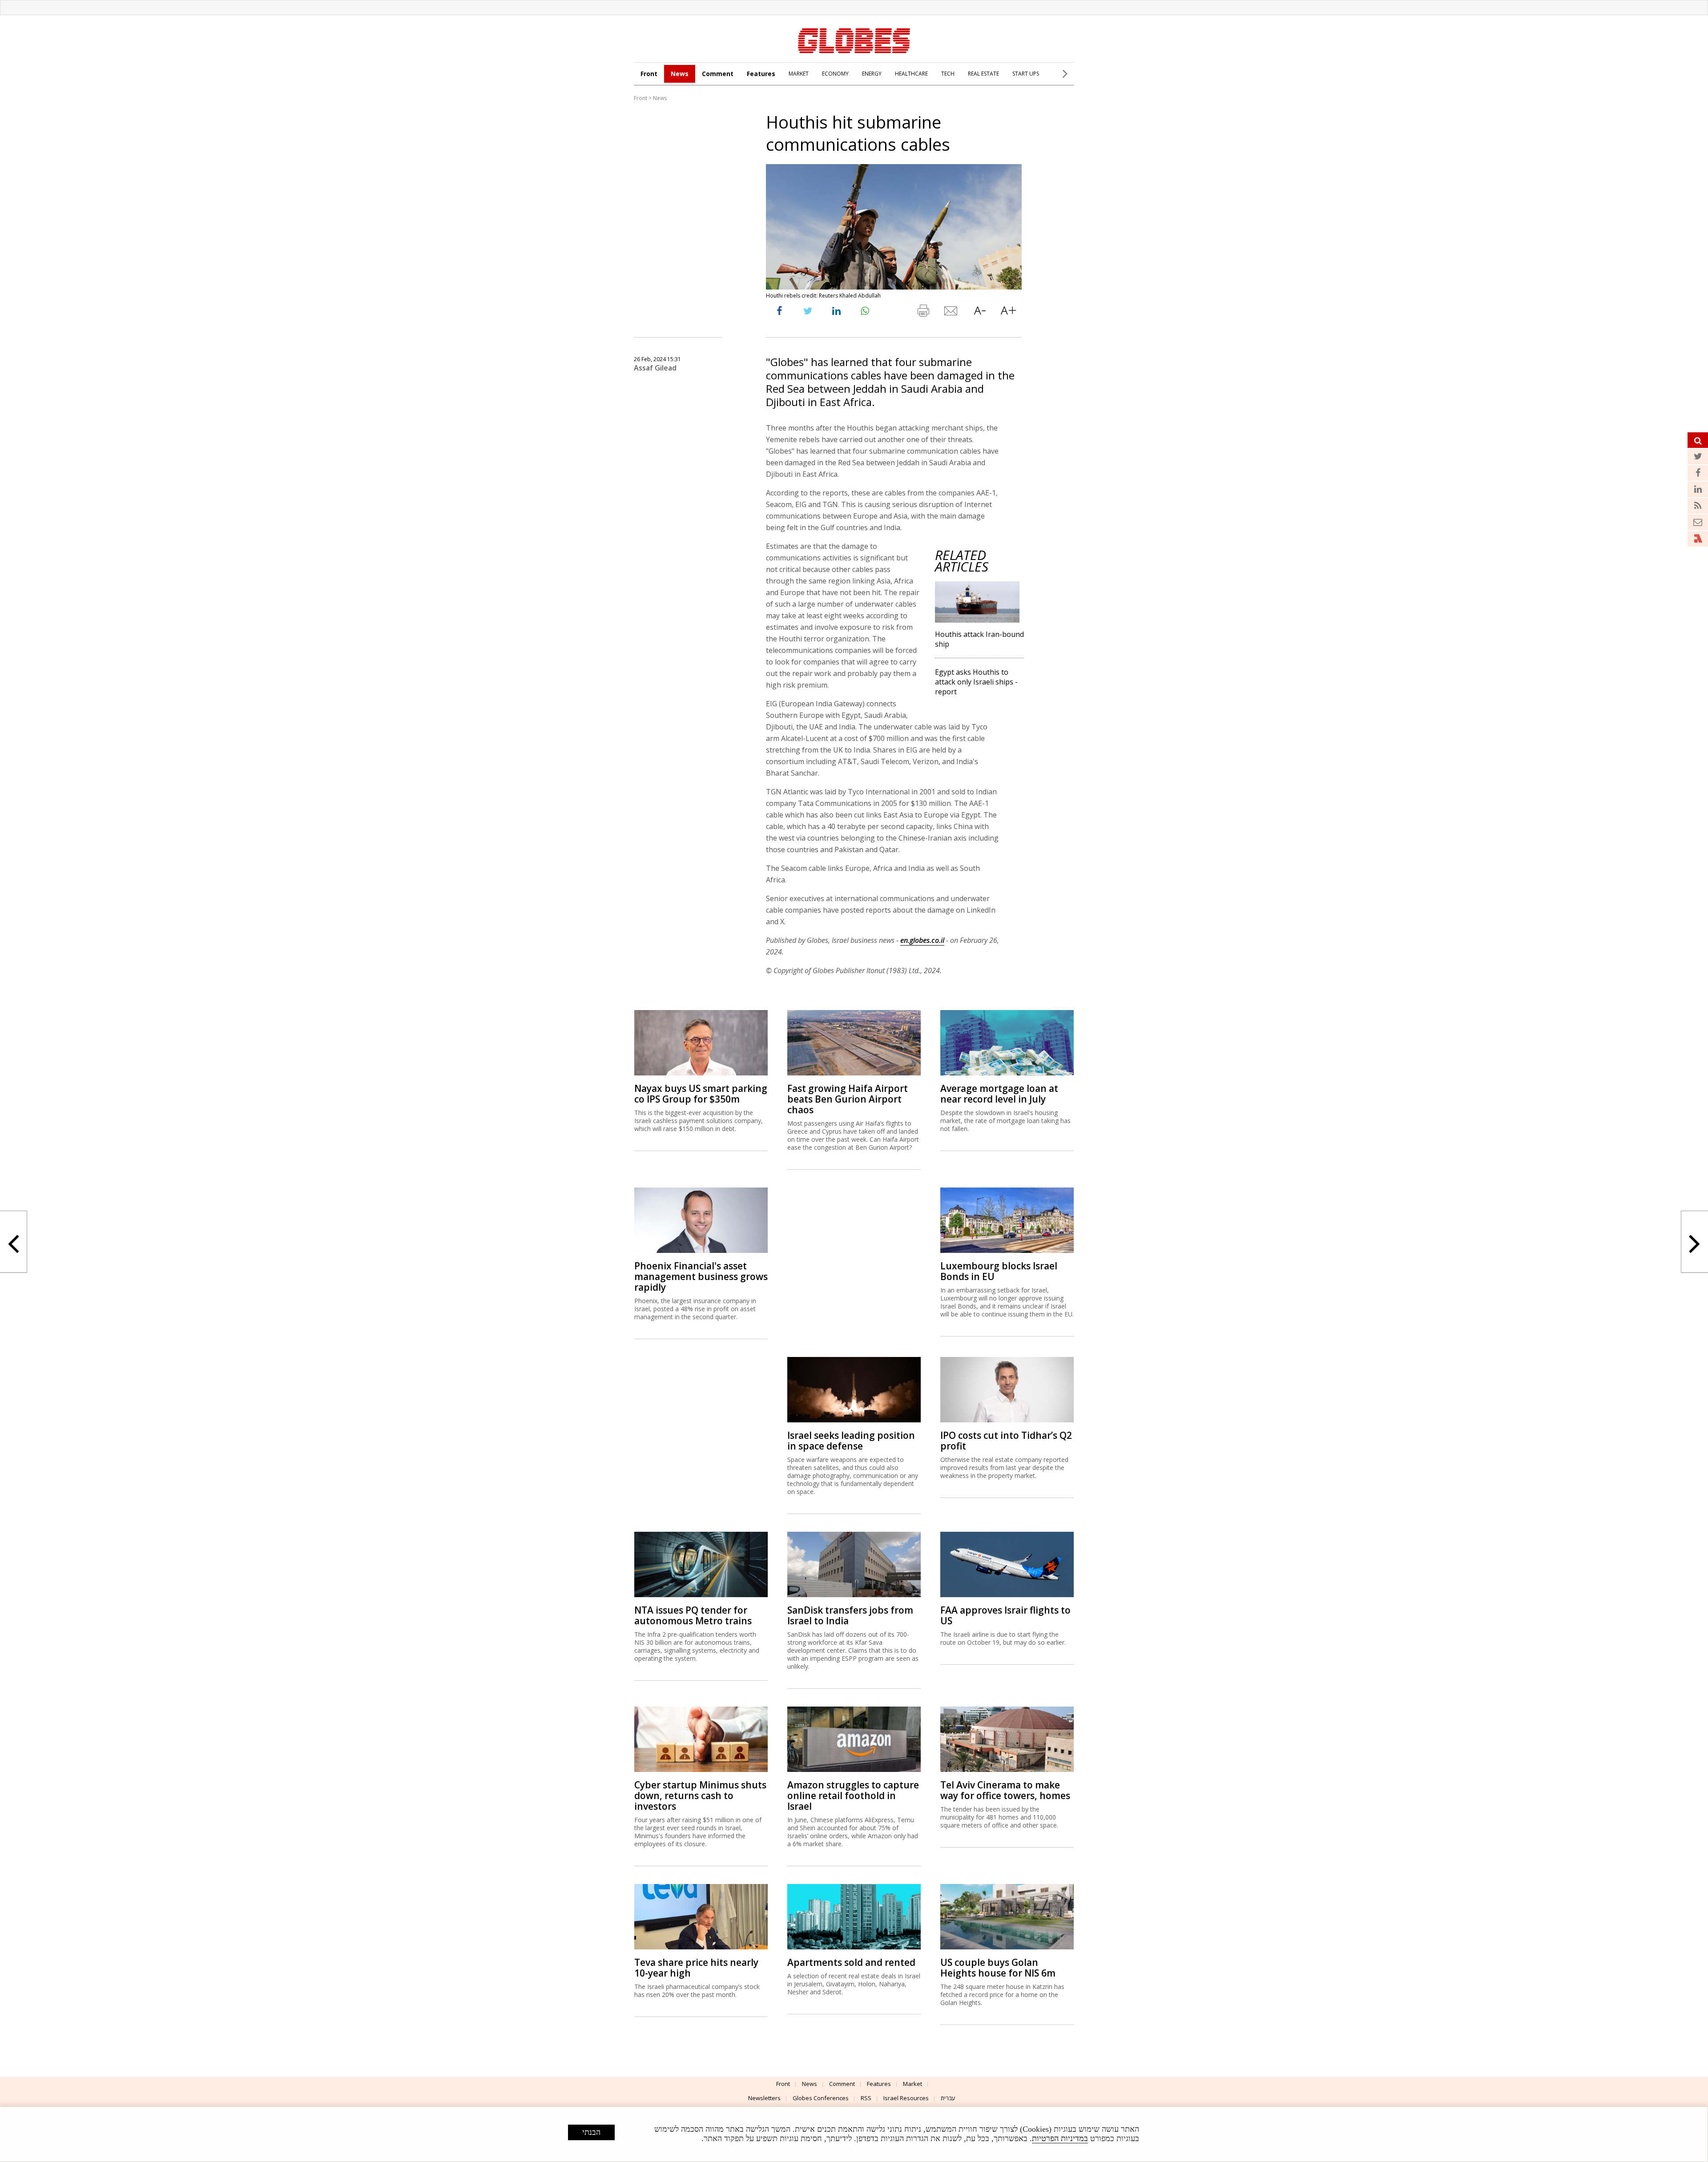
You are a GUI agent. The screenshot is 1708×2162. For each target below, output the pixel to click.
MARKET (799, 74)
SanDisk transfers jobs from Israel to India (850, 1615)
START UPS (1026, 74)
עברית (948, 2098)
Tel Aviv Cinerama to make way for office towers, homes (1005, 1790)
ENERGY (872, 74)
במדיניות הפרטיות (1060, 2138)
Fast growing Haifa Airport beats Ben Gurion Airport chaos (848, 1099)
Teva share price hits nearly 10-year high (696, 1968)
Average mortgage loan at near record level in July (999, 1094)
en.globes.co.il (922, 940)
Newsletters (764, 2098)
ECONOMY (835, 74)
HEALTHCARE (911, 74)
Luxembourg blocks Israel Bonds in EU (999, 1271)
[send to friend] (951, 313)
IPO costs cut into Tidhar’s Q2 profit (1006, 1441)
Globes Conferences (821, 2098)
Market (912, 2084)
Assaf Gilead (655, 368)
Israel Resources (906, 2098)
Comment (718, 74)
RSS (866, 2098)
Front (649, 74)
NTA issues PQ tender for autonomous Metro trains (693, 1615)
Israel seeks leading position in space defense (851, 1441)
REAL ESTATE (983, 74)
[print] (923, 313)
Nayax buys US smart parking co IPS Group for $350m (701, 1094)
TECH (948, 74)
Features (761, 74)
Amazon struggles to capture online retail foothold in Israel (853, 1796)
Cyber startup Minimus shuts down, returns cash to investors (700, 1796)
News (680, 74)
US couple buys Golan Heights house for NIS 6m (998, 1968)
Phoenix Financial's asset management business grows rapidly (701, 1276)
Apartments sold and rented (851, 1962)
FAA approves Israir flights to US (1005, 1615)
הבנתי (591, 2132)
